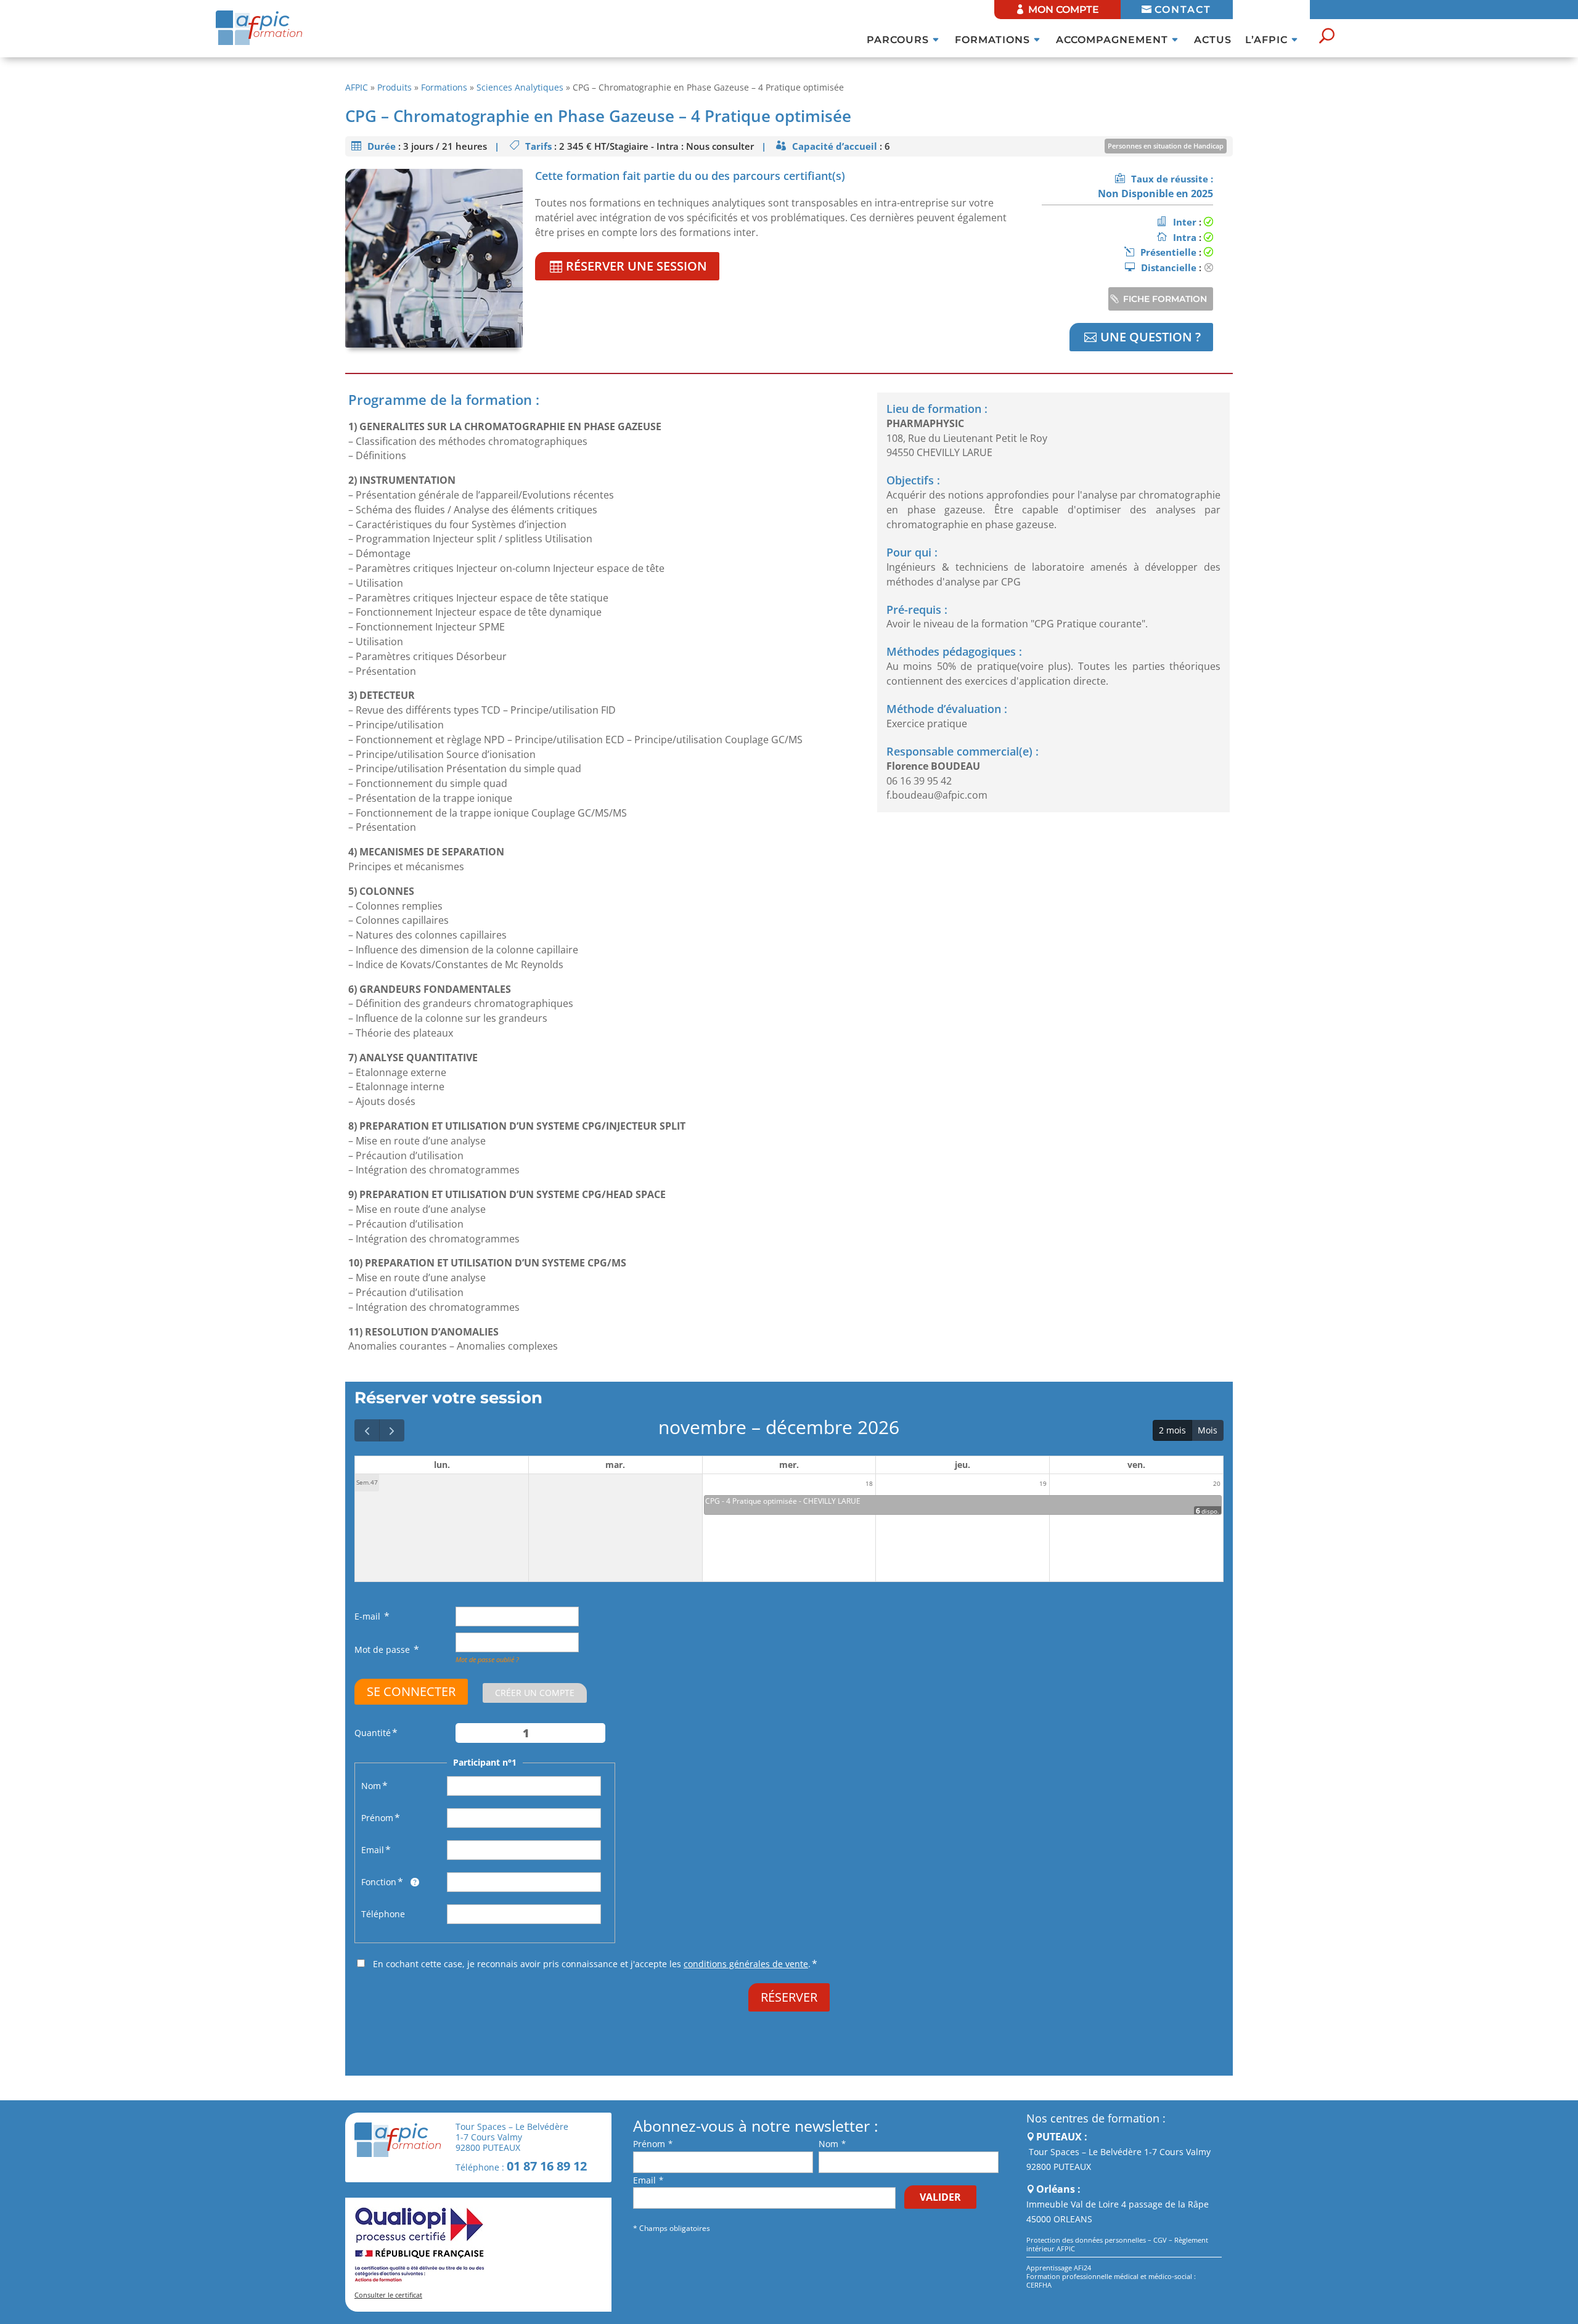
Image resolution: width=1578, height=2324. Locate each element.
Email (373, 1850)
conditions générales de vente (746, 1964)
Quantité (373, 1733)
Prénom (377, 1818)
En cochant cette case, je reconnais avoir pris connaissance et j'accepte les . (592, 1964)
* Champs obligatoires (672, 2228)
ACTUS (1213, 41)
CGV (1160, 2240)
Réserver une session (636, 266)
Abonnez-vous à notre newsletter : (756, 2126)
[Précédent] (367, 1430)
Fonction (379, 1882)
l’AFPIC (1266, 41)
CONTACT (1183, 10)
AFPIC (357, 87)
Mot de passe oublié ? (487, 1659)
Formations (992, 41)
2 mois (1172, 1430)
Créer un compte (535, 1693)
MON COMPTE (1064, 10)
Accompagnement (1112, 41)
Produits (394, 87)
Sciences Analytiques (520, 87)
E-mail (369, 1616)
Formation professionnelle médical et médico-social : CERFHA (1111, 2281)
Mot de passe (383, 1649)
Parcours (898, 41)
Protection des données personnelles (1086, 2240)
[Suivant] (392, 1430)
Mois (1208, 1430)
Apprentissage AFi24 (1059, 2268)
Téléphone (383, 1914)
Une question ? (1151, 337)
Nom (371, 1786)
